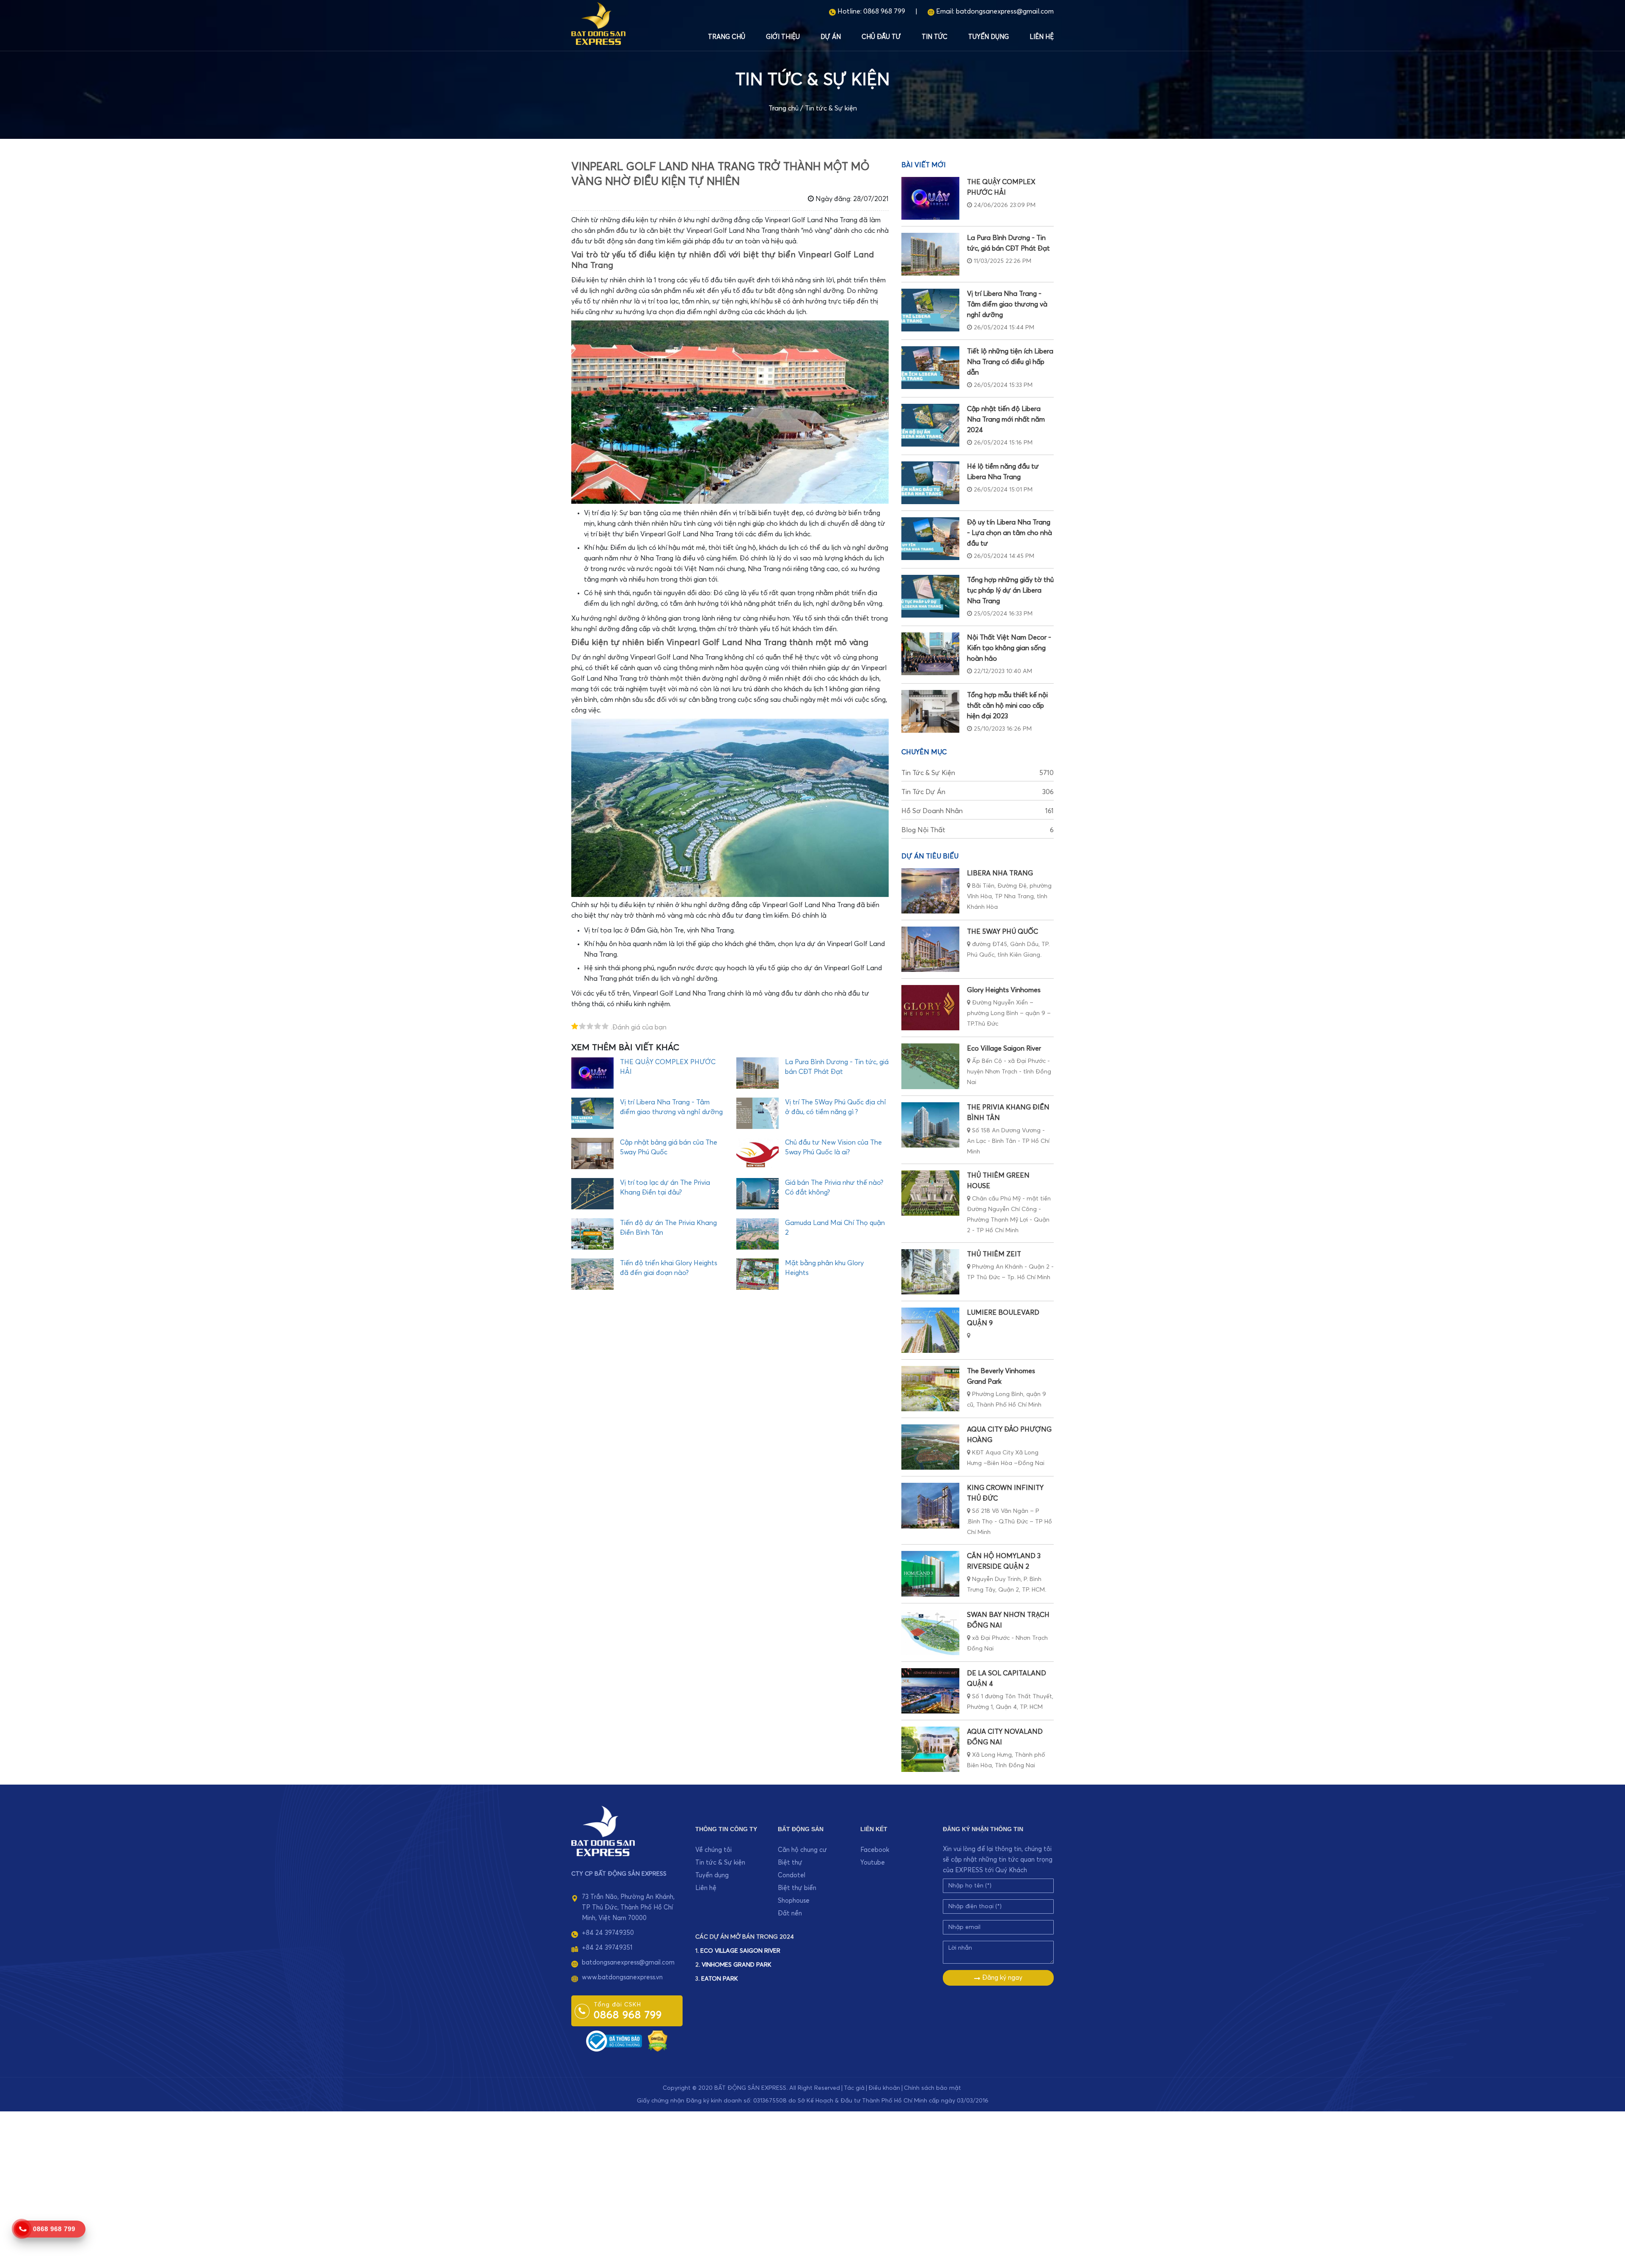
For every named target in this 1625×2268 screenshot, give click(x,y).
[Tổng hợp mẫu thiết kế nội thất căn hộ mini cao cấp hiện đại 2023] (930, 711)
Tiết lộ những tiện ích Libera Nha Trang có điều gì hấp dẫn (1010, 362)
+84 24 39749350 (608, 1933)
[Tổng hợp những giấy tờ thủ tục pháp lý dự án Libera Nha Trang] (930, 596)
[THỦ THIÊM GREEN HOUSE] (930, 1193)
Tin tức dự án (978, 792)
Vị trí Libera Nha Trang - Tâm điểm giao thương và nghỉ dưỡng (1007, 304)
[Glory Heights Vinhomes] (930, 1008)
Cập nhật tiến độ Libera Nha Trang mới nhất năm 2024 (1006, 419)
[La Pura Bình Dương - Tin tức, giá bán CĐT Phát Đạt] (930, 254)
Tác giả (854, 2088)
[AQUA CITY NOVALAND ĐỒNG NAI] (930, 1749)
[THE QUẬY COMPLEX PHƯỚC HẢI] (930, 198)
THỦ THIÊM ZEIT (994, 1254)
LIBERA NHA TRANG (1000, 873)
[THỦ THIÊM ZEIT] (930, 1272)
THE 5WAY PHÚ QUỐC (1003, 932)
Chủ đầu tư (881, 37)
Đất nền (790, 1913)
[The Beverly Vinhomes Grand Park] (930, 1389)
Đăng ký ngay (1001, 1978)
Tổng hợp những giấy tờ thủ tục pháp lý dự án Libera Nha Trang (1010, 590)
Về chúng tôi (713, 1850)
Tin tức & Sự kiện (831, 108)
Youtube (873, 1863)
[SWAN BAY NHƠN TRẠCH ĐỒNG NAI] (930, 1632)
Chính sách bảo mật (932, 2088)
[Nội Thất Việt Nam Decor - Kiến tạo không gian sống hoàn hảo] (930, 654)
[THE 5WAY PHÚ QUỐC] (930, 949)
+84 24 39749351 (607, 1948)
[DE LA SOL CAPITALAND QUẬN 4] (930, 1691)
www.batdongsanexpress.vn (622, 1977)
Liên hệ (1042, 37)
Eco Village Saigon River (1004, 1048)
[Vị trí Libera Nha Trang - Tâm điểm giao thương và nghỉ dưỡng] (930, 310)
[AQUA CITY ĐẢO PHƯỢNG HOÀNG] (930, 1447)
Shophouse (794, 1901)
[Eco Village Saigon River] (930, 1066)
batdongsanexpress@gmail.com (1005, 11)
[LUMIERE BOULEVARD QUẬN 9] (930, 1330)
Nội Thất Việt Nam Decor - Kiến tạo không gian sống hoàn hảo (1009, 648)
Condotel (792, 1875)
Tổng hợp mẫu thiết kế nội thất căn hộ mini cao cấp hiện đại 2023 (1007, 706)
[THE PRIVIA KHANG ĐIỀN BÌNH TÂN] (930, 1125)
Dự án (831, 37)
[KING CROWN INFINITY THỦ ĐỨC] (930, 1505)
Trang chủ (727, 37)
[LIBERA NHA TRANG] (930, 891)
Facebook (875, 1850)
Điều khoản (884, 2088)
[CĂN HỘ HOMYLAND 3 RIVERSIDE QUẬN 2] (930, 1574)
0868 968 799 (884, 11)
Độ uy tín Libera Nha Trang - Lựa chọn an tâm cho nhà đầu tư (1009, 533)
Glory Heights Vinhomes (1004, 990)
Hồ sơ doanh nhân (978, 811)
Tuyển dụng (989, 37)
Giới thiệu (783, 37)
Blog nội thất (978, 830)
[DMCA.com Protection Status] (658, 2040)
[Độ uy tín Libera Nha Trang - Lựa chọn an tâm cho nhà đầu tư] (930, 539)
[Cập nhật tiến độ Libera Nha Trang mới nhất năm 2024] (930, 425)
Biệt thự (790, 1863)
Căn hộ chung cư (802, 1850)
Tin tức (935, 37)
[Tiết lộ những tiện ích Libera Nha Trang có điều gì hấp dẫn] (930, 368)
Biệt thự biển (797, 1888)
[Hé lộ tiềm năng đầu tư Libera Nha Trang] (930, 483)
